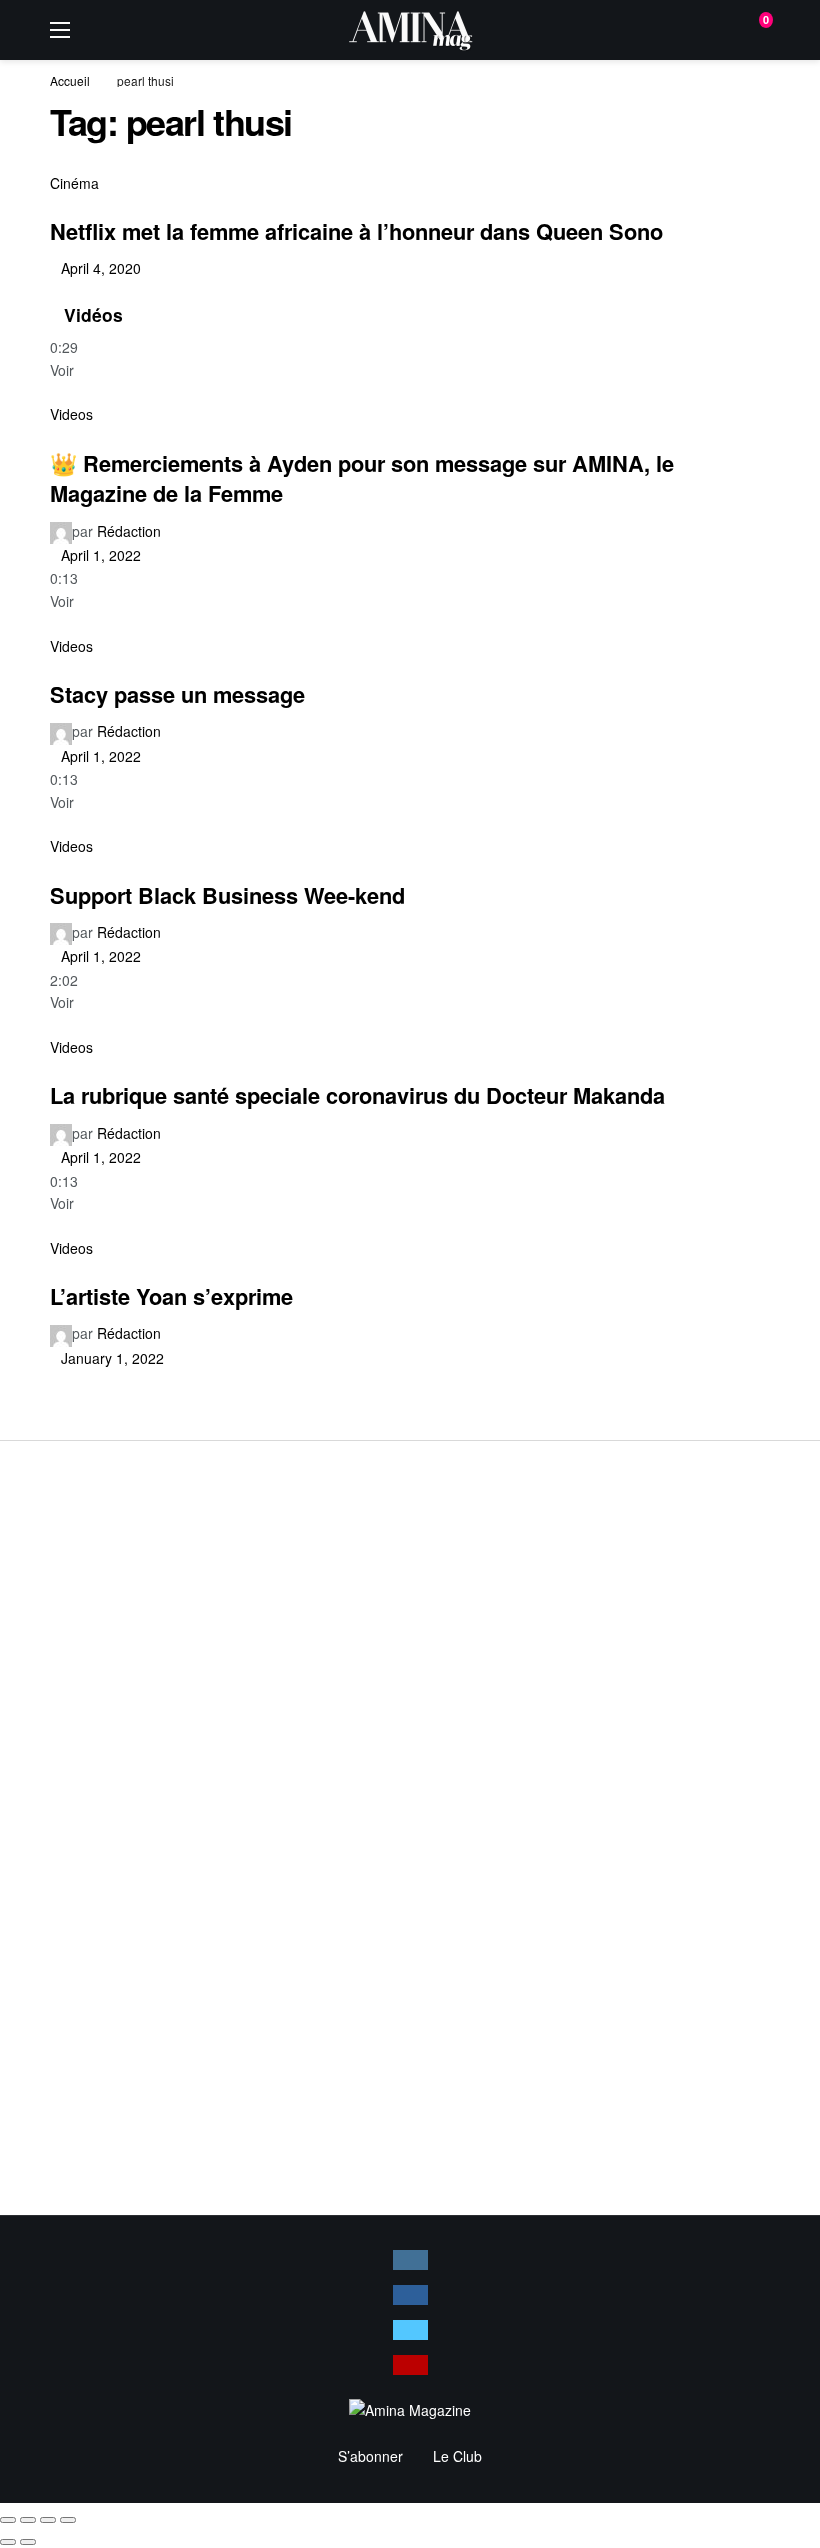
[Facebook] (410, 2295)
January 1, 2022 (112, 1358)
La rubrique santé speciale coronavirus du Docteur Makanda (357, 1095)
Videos (71, 414)
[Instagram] (410, 2260)
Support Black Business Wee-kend (227, 895)
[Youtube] (410, 2365)
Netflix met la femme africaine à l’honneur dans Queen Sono (356, 231)
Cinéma (74, 183)
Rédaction (129, 531)
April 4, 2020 (101, 268)
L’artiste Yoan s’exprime (171, 1296)
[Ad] (410, 1826)
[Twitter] (410, 2330)
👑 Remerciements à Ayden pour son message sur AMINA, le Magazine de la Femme (362, 478)
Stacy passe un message (177, 694)
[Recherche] (711, 30)
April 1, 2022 (101, 555)
